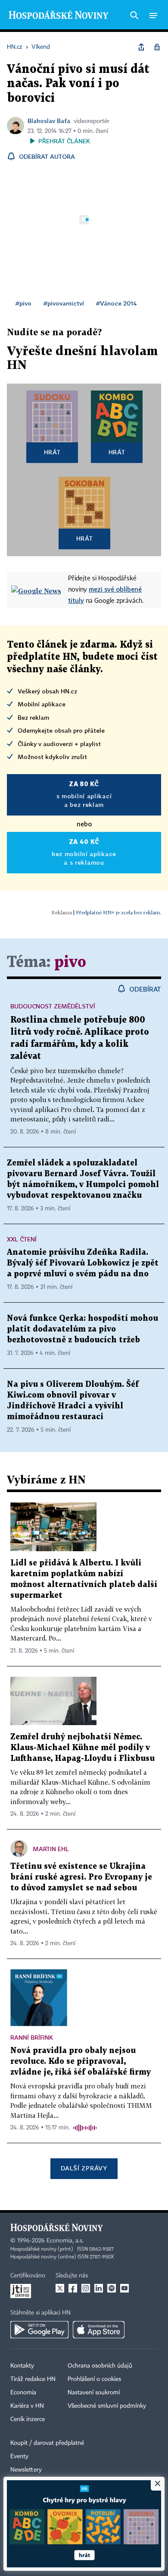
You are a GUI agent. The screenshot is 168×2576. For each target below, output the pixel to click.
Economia (23, 2393)
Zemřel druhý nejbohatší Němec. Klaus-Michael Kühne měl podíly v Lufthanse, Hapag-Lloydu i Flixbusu (82, 1748)
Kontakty (22, 2366)
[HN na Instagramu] (86, 2288)
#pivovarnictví (64, 303)
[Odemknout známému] (157, 47)
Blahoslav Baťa (49, 121)
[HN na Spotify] (112, 2288)
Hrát (52, 452)
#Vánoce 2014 (117, 303)
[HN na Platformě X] (60, 2288)
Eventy (19, 2456)
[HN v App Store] (99, 2330)
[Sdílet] (141, 47)
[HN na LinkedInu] (99, 2288)
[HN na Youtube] (124, 2288)
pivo (70, 962)
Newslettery (26, 2470)
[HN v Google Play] (39, 2330)
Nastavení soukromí (94, 2393)
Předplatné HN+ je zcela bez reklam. (118, 912)
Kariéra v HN (27, 2406)
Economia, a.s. (65, 2241)
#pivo (23, 303)
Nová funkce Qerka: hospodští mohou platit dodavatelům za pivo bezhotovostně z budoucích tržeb (82, 1329)
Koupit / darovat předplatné (47, 2443)
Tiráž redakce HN (33, 2379)
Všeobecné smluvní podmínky (107, 2406)
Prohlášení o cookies (94, 2379)
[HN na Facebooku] (73, 2288)
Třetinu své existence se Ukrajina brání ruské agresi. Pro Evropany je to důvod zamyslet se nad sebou (81, 1877)
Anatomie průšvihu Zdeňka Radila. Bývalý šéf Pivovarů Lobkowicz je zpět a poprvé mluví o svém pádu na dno (83, 1263)
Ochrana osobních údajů (100, 2366)
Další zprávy (84, 2168)
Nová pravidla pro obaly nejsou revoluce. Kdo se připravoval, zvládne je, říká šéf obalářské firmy (81, 2061)
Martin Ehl (51, 1849)
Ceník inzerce (28, 2419)
